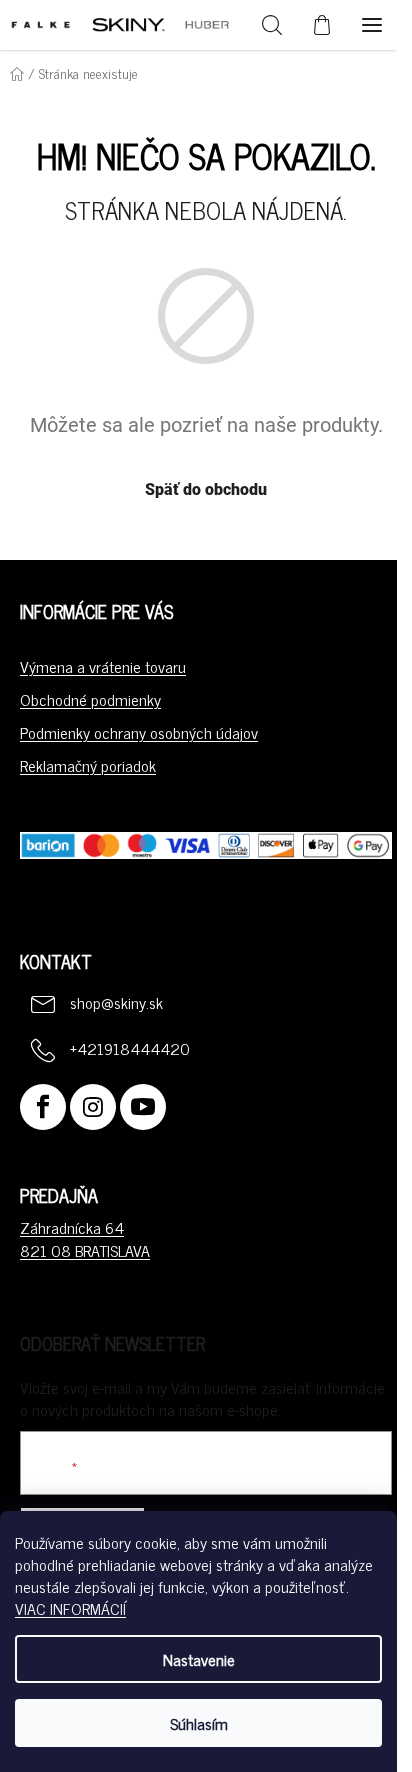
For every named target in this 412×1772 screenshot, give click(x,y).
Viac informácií (70, 1608)
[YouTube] (143, 1107)
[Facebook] (43, 1107)
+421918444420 (130, 1048)
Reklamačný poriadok (88, 765)
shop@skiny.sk (116, 1002)
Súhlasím (199, 1723)
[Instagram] (93, 1107)
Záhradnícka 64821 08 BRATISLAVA (85, 1238)
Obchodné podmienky (90, 699)
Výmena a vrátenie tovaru (103, 666)
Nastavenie (199, 1659)
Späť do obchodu (206, 489)
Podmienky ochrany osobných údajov (139, 732)
